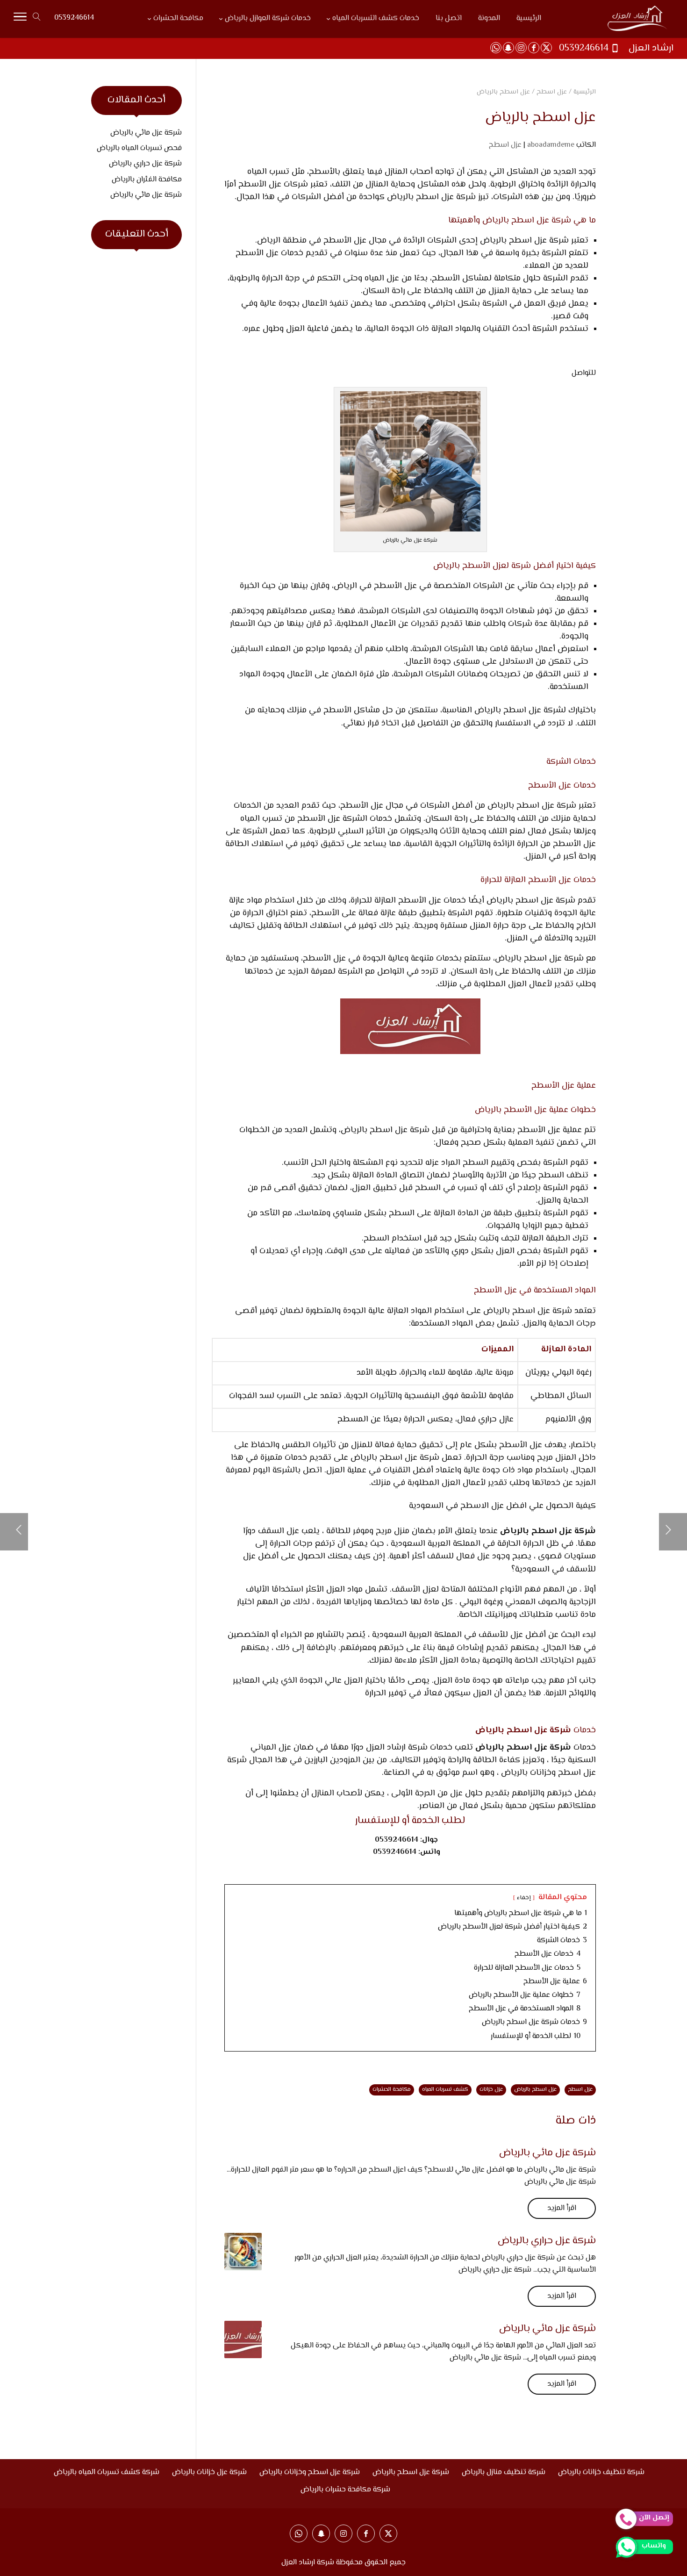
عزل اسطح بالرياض (517, 1311)
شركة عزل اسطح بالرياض (519, 710)
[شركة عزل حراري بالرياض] (243, 2252)
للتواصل (584, 373)
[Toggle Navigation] (20, 19)
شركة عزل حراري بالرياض (547, 2241)
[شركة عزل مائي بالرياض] (243, 2339)
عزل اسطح (505, 145)
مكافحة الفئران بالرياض (147, 180)
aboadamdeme (551, 145)
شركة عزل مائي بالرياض (547, 2153)
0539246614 (74, 18)
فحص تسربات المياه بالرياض (139, 148)
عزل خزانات (491, 2090)
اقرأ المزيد (562, 2208)
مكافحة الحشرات (392, 2090)
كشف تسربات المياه (445, 2090)
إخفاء (524, 1898)
